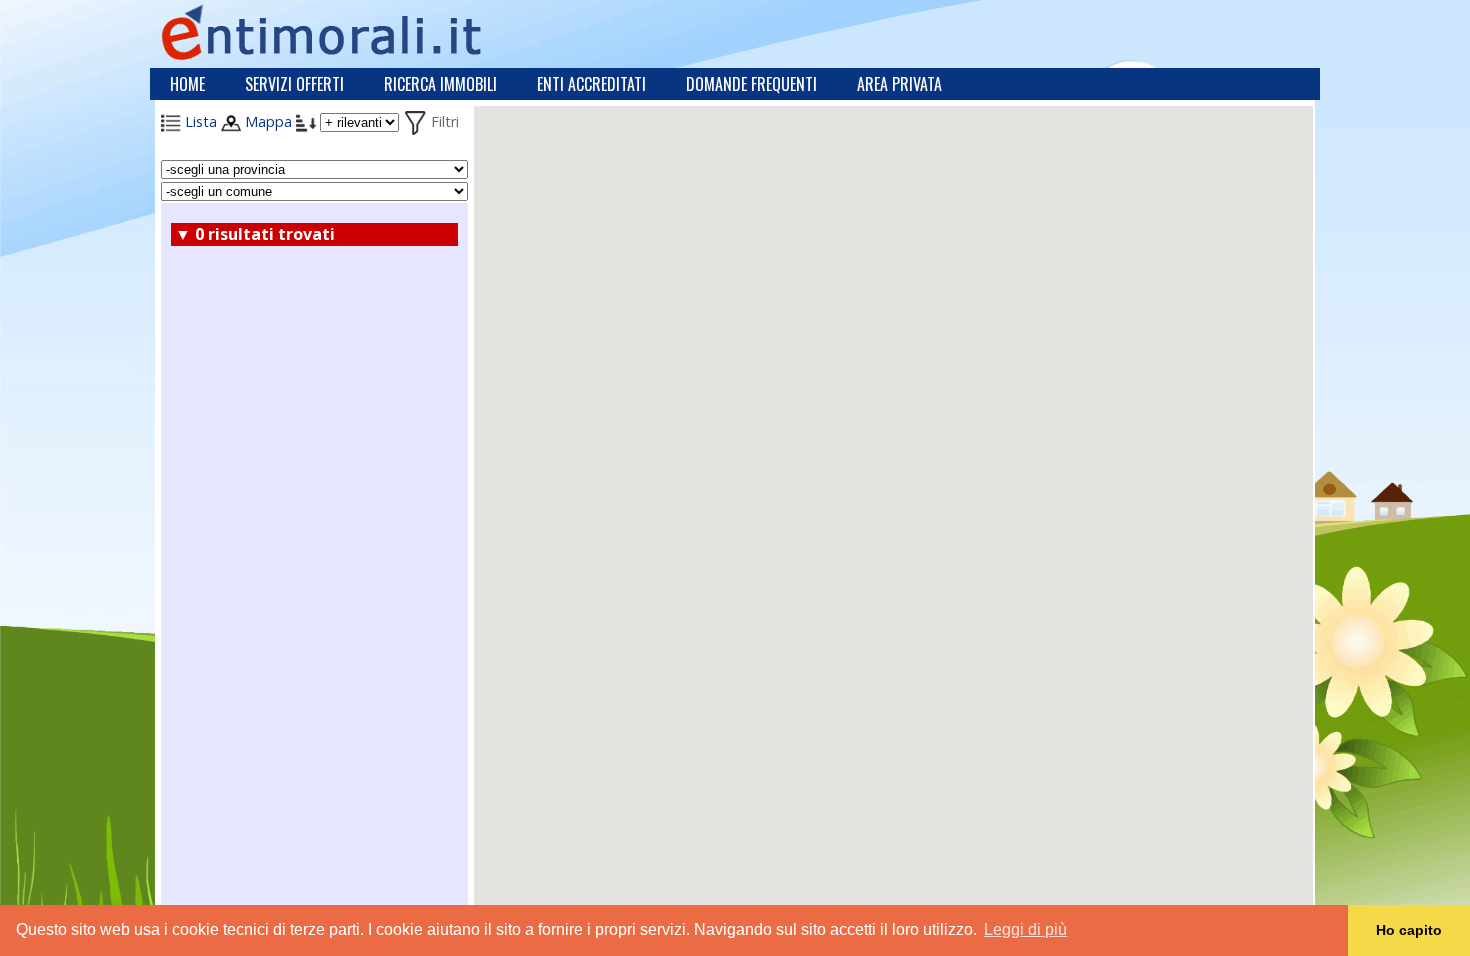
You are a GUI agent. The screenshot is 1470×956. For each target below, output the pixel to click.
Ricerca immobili (440, 84)
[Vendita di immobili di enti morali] (366, 32)
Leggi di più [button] (1025, 929)
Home (187, 84)
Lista (199, 121)
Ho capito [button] (1409, 930)
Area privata (899, 84)
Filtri (443, 121)
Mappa (266, 121)
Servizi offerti (294, 84)
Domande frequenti (751, 84)
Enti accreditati (591, 84)
